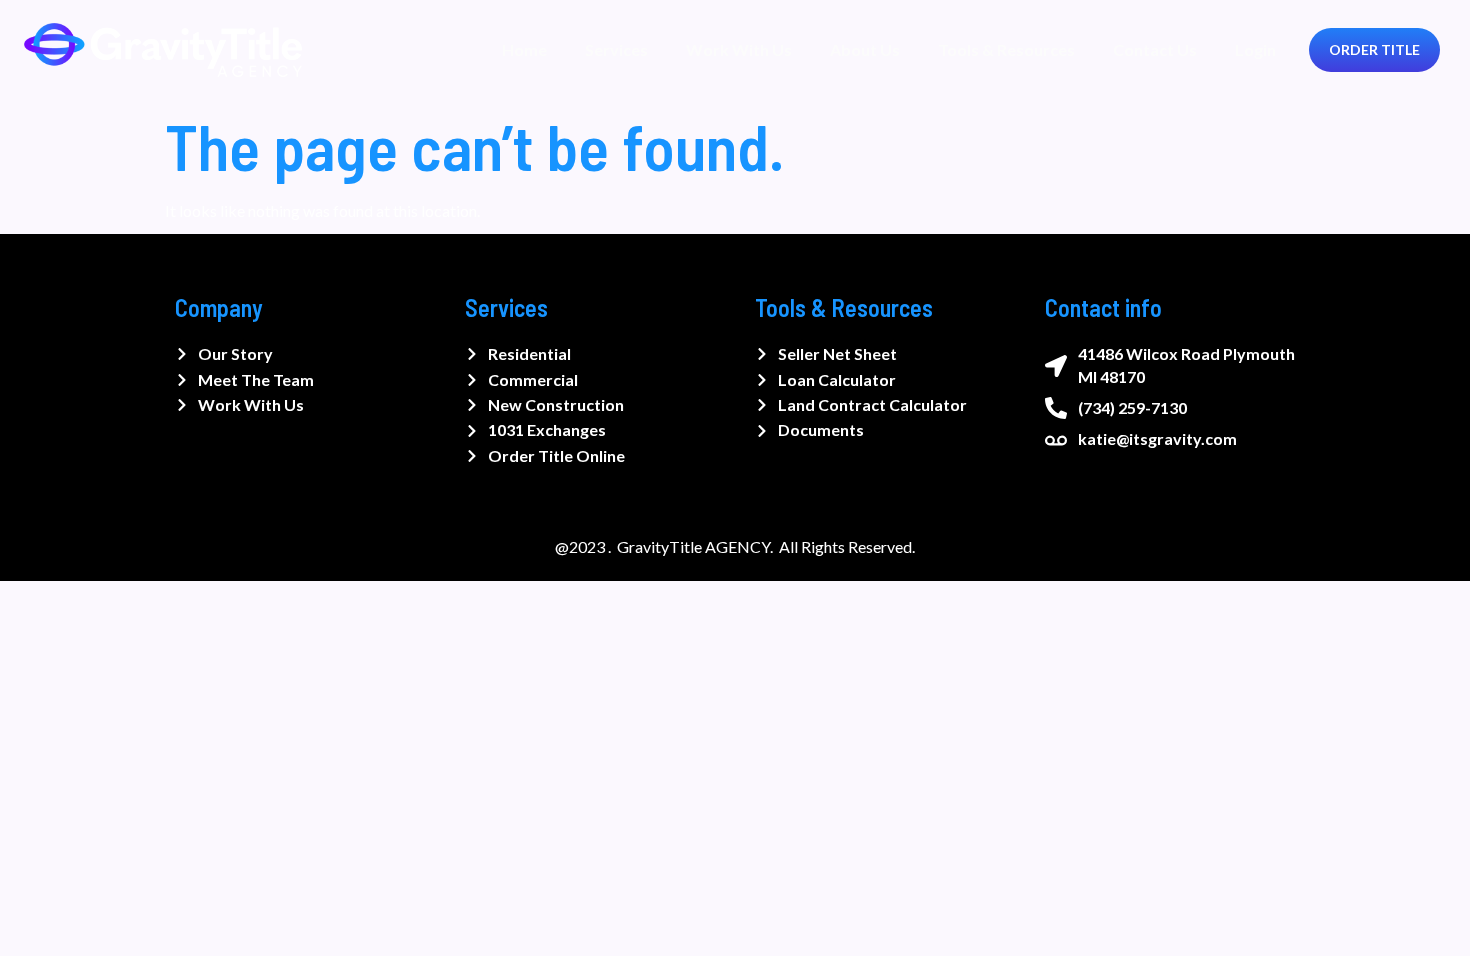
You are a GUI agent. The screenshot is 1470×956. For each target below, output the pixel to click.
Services (616, 49)
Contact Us (1155, 49)
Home (524, 49)
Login (1255, 49)
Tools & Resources (1006, 49)
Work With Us (739, 49)
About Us (865, 49)
